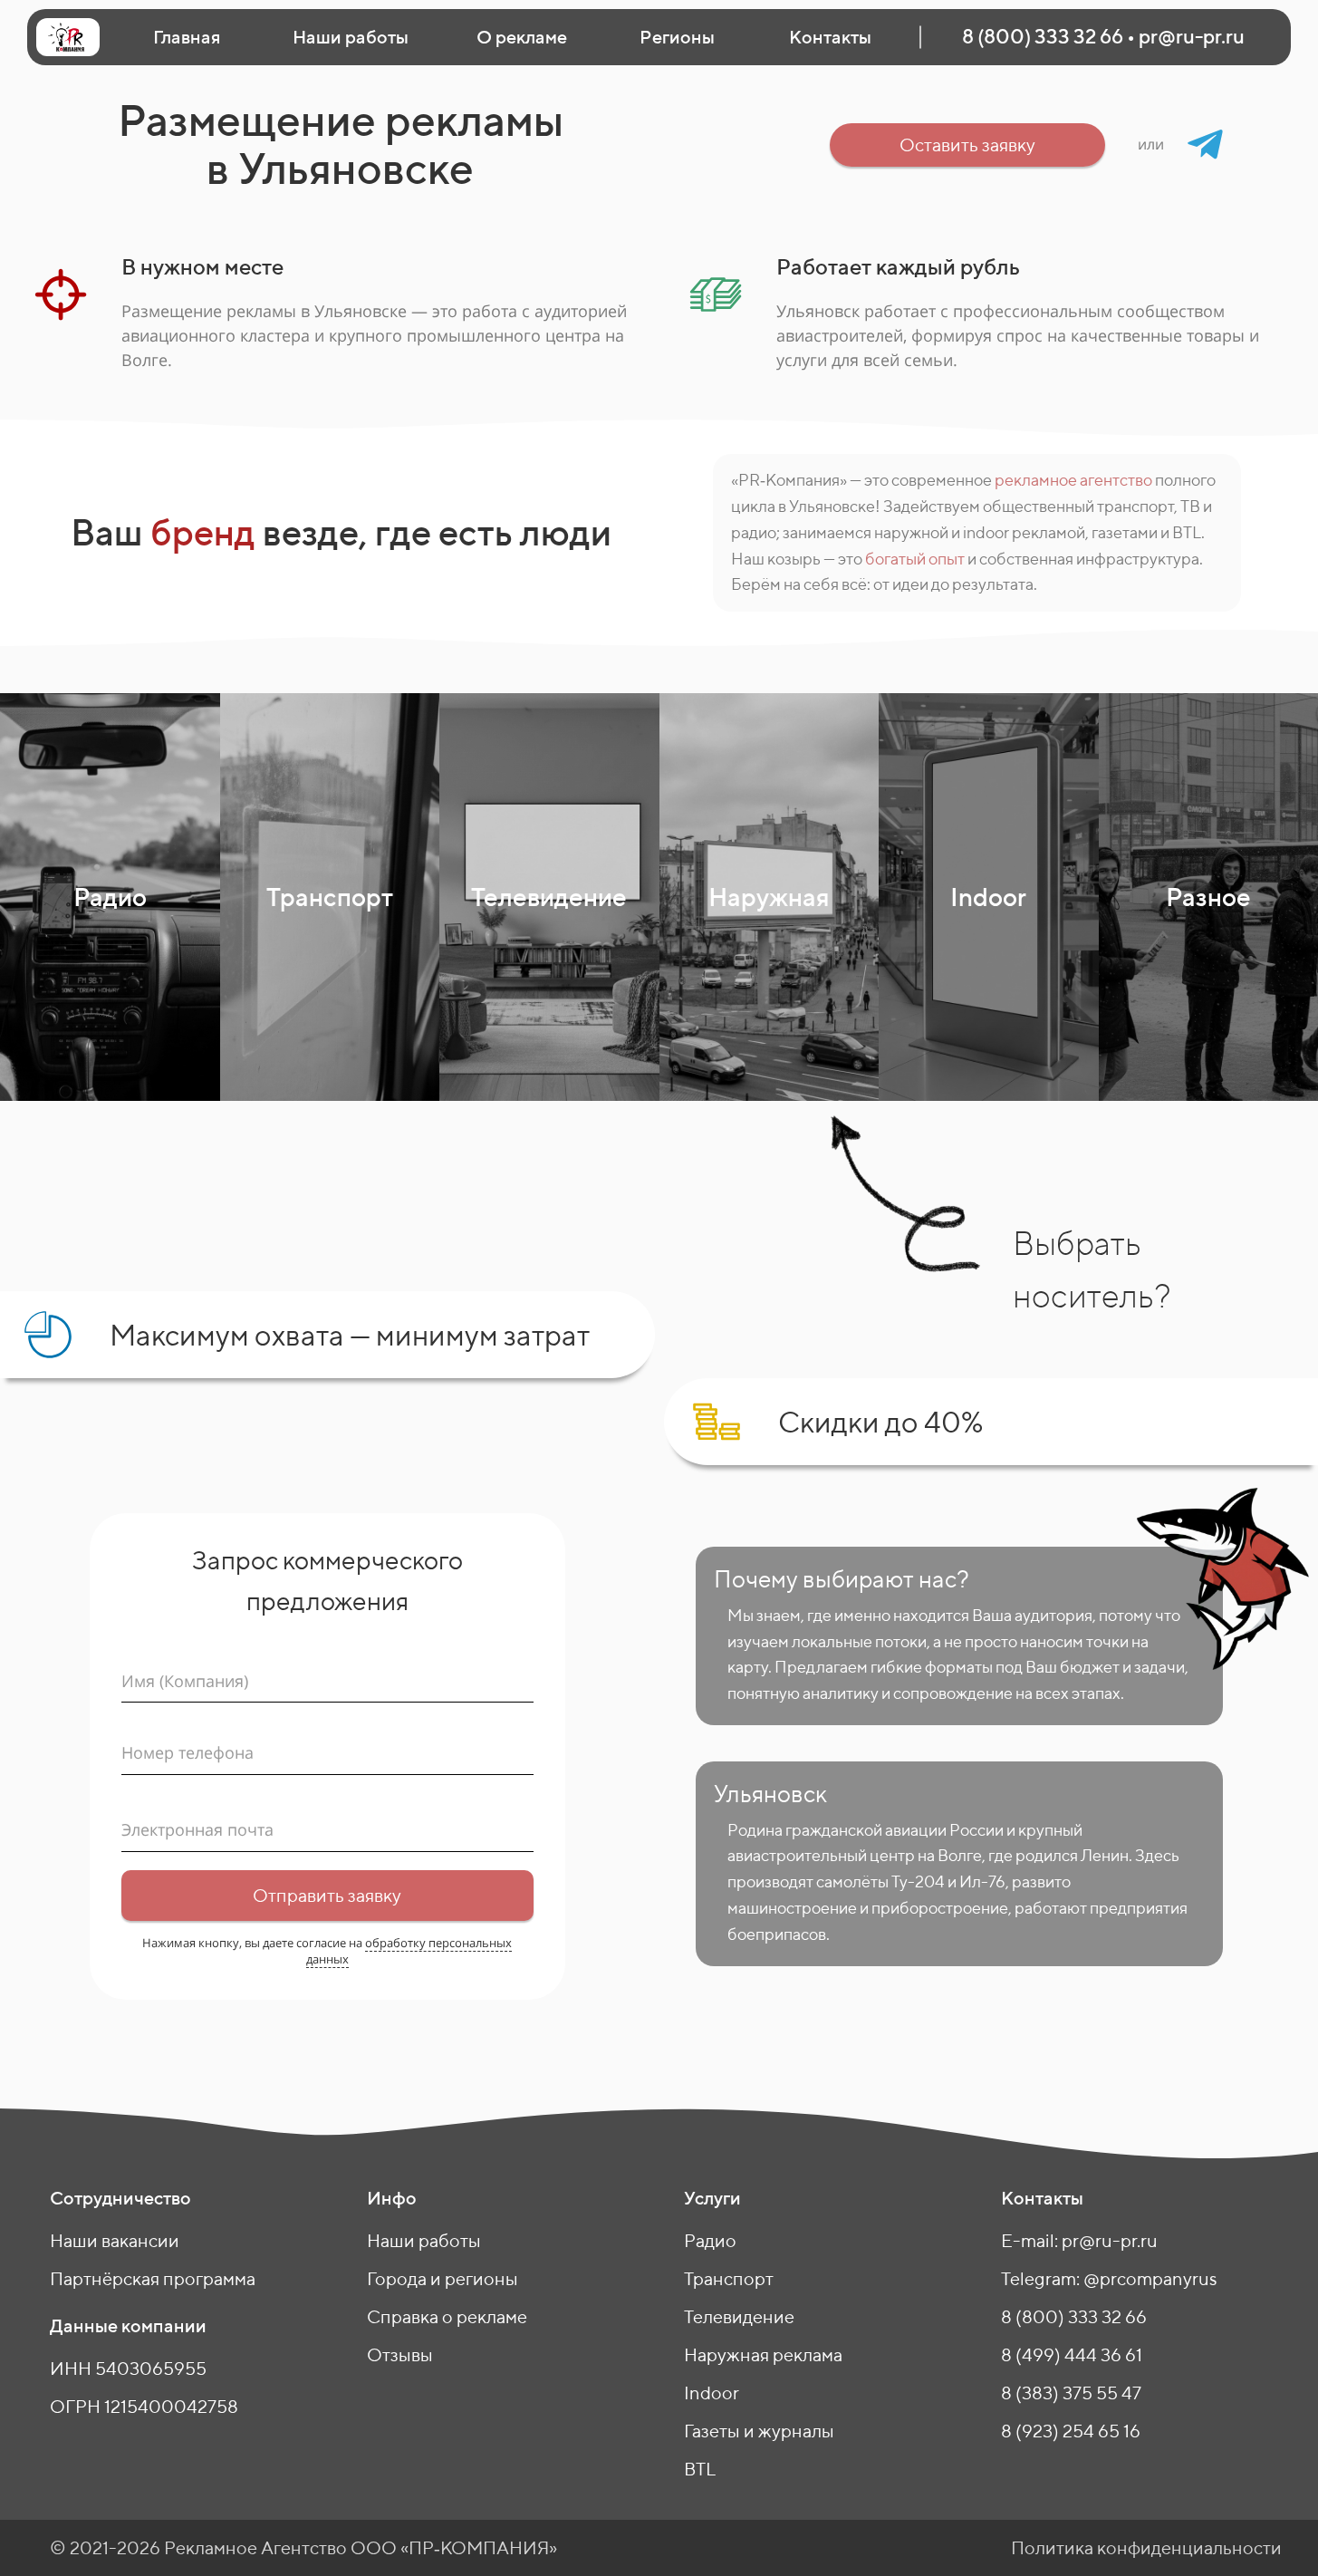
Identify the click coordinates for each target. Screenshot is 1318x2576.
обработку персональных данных (409, 1951)
